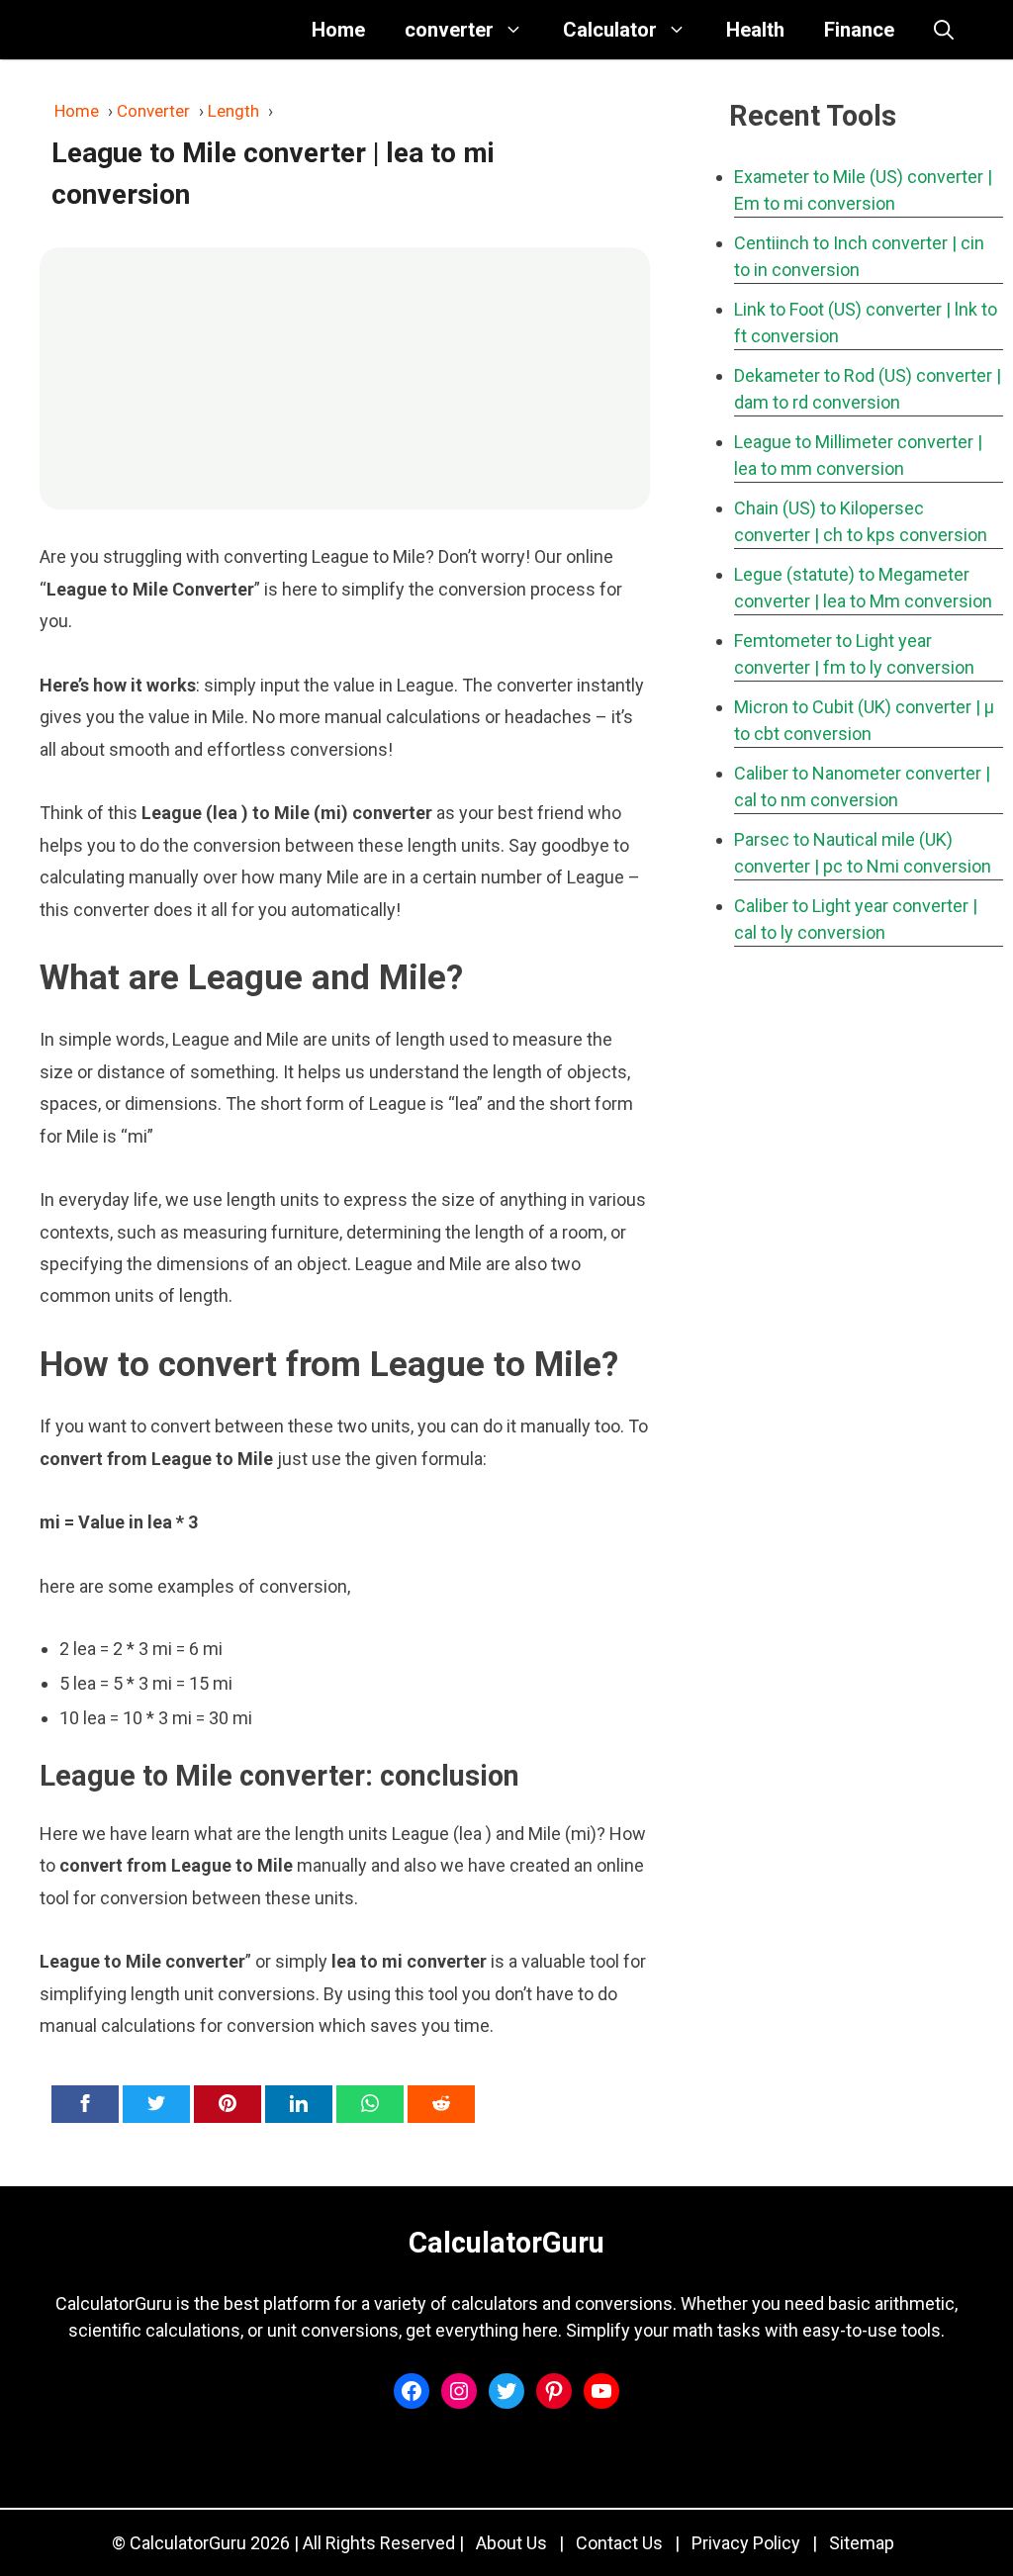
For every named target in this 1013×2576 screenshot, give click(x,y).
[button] (944, 30)
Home (338, 30)
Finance (859, 30)
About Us (511, 2543)
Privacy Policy (746, 2543)
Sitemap (862, 2543)
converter (449, 30)
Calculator (610, 30)
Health (755, 30)
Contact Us (619, 2543)
